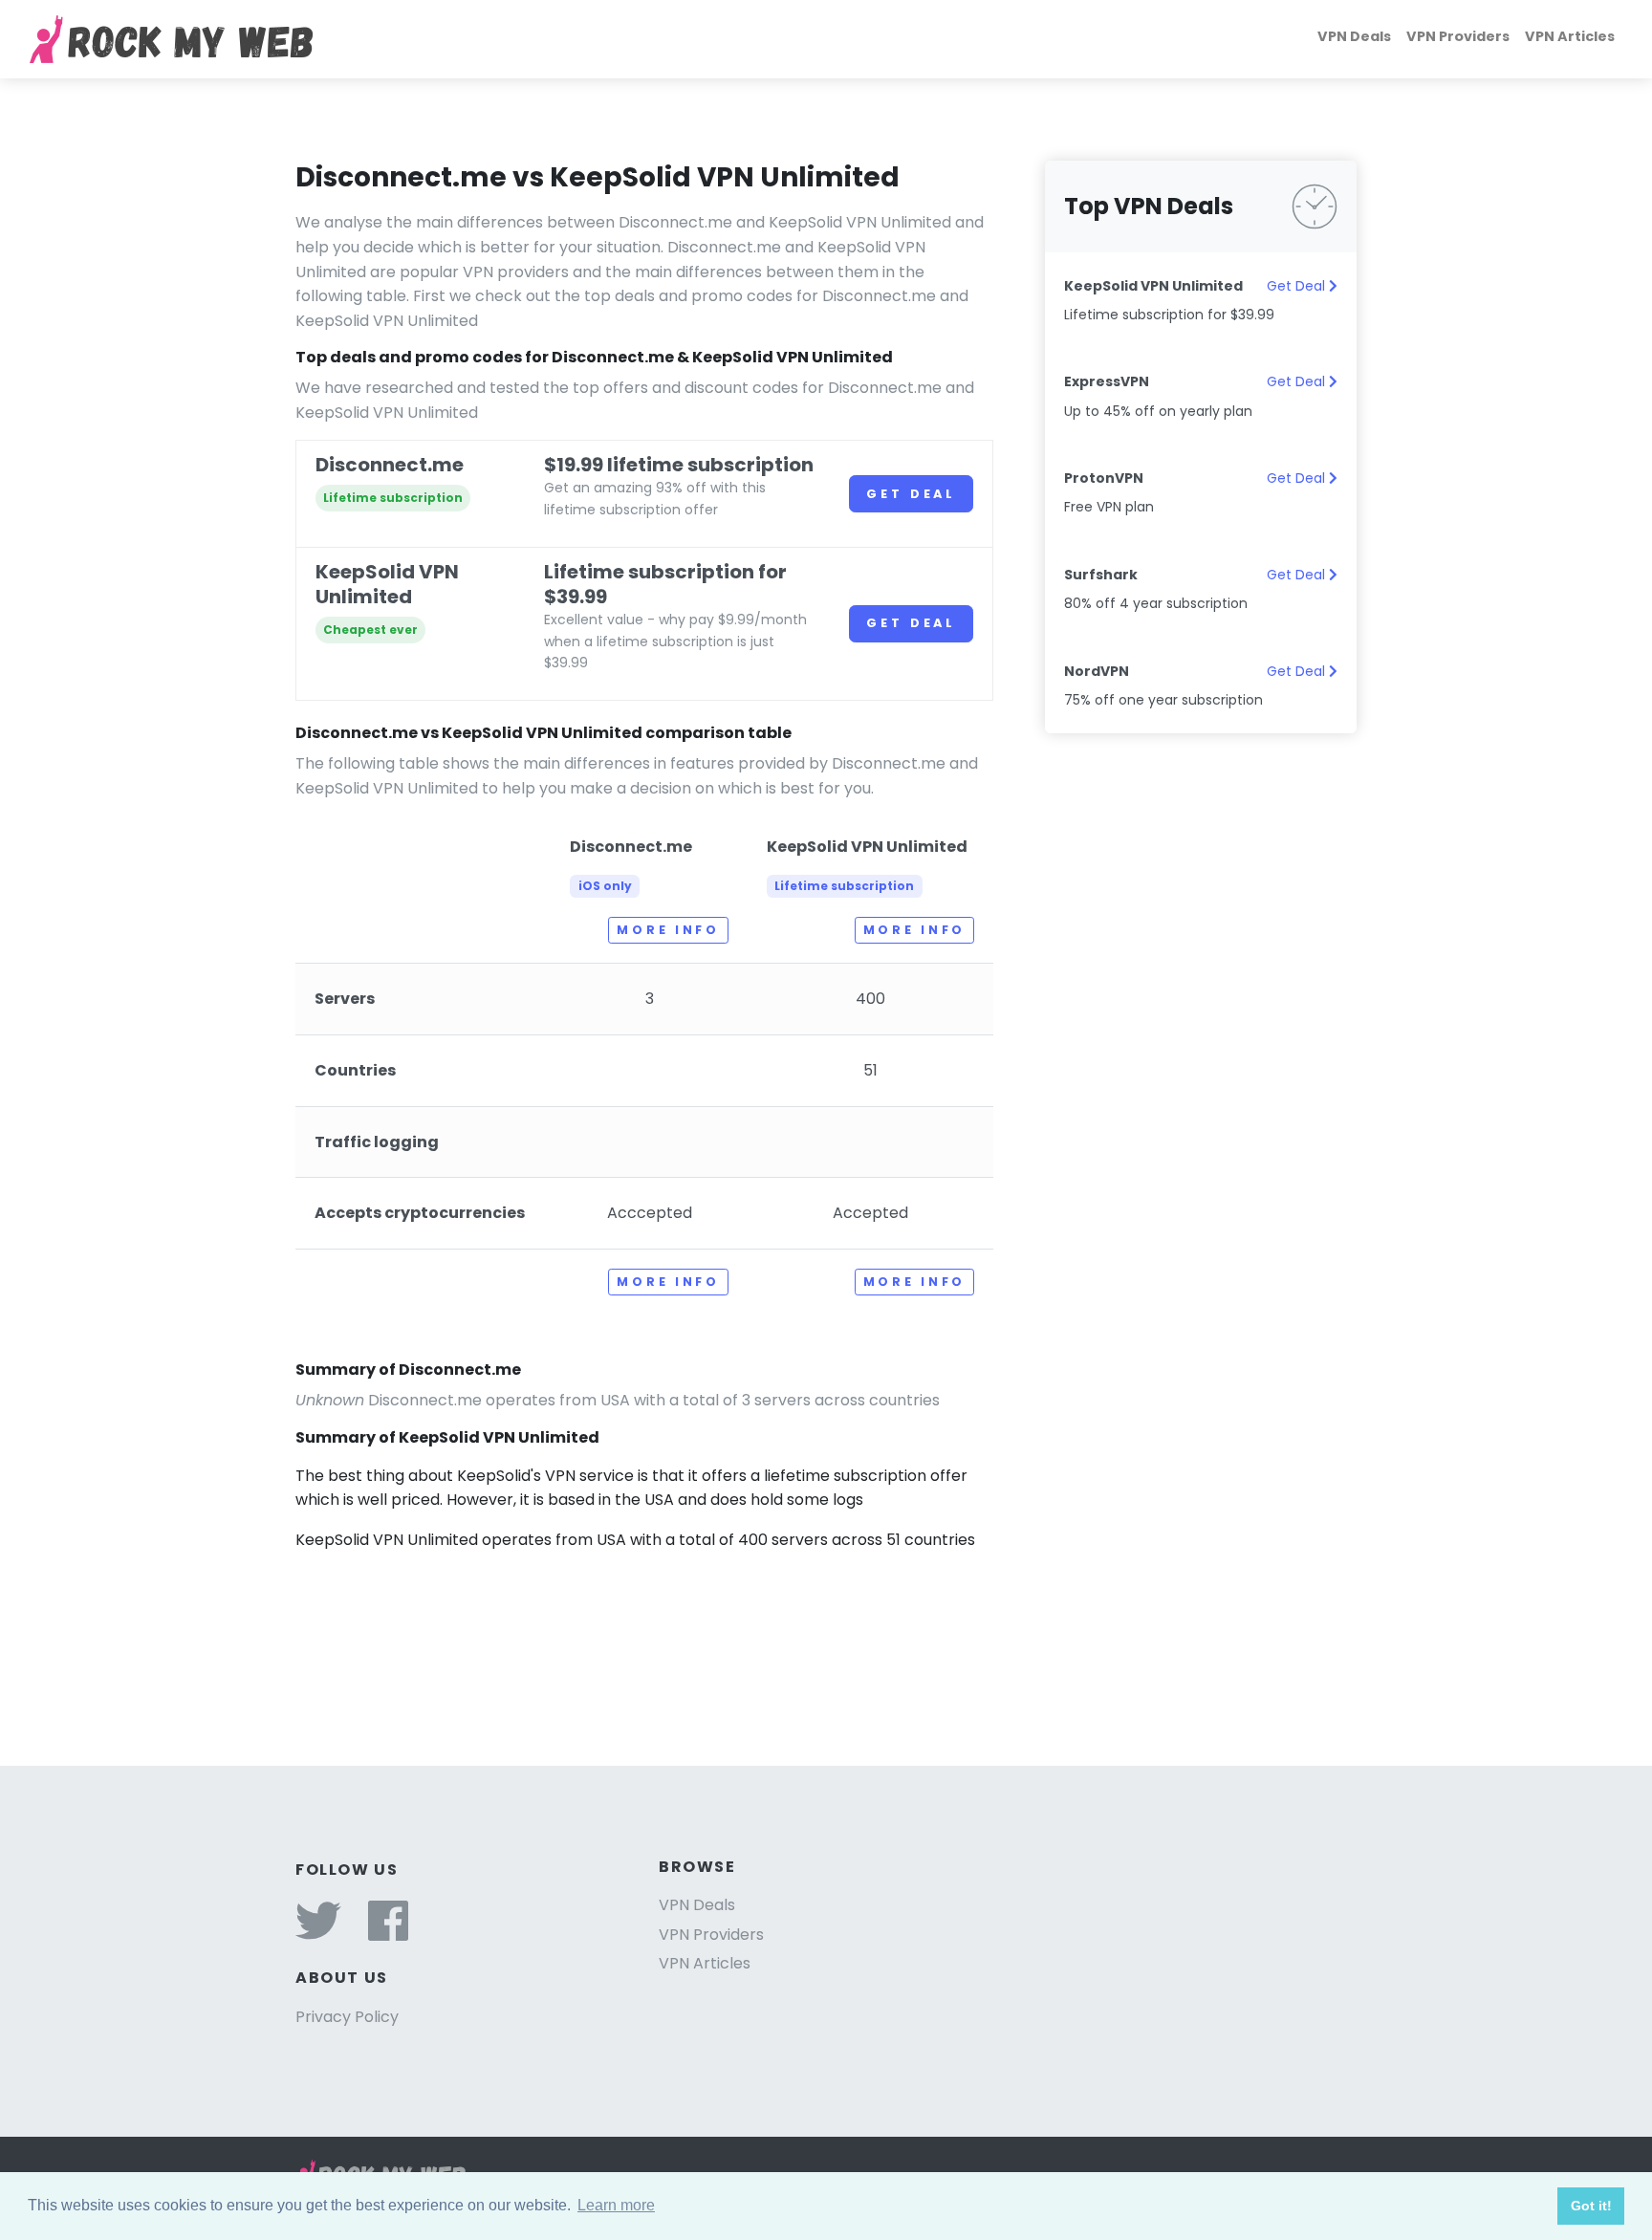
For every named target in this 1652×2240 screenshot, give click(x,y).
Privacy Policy (347, 2017)
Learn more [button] (616, 2205)
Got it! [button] (1591, 2206)
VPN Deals (1354, 36)
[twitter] (318, 1933)
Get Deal (911, 494)
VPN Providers (1458, 36)
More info (668, 930)
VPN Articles (1570, 36)
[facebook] (388, 1933)
